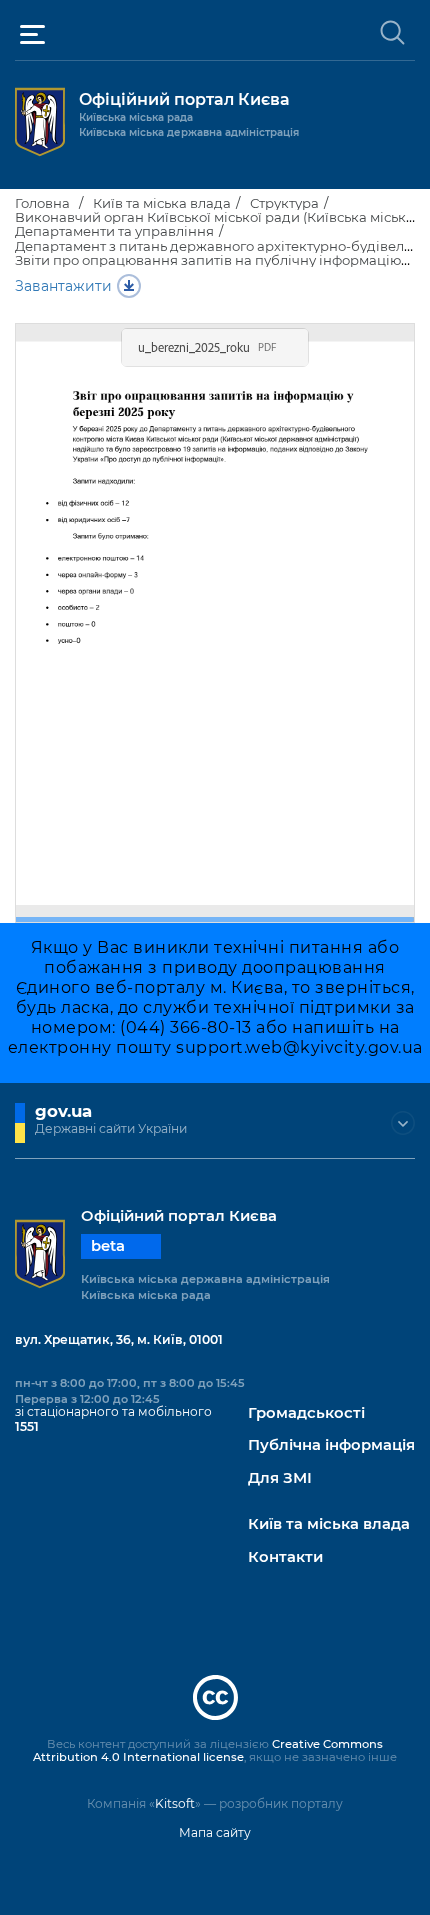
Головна (42, 203)
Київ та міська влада (162, 203)
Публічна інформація (331, 1445)
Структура (284, 203)
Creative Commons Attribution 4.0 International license (208, 1751)
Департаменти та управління (114, 231)
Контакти (285, 1557)
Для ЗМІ (280, 1478)
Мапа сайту (215, 1832)
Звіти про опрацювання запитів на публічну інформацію (208, 260)
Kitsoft (175, 1803)
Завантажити (63, 286)
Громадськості (306, 1413)
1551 (27, 1426)
